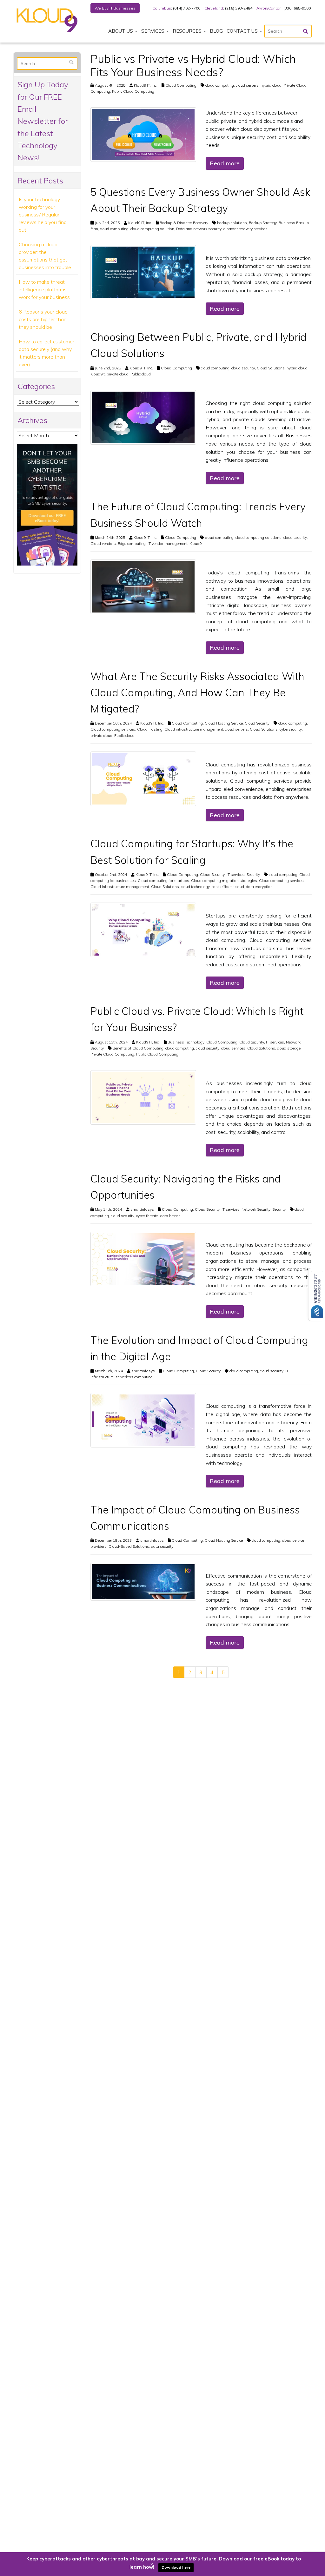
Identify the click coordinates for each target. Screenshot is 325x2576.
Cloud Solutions (271, 368)
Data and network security (199, 229)
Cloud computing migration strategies (224, 881)
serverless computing (134, 1377)
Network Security (256, 1209)
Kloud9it (98, 374)
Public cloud (141, 374)
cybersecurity (291, 729)
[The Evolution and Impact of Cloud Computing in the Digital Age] (143, 1420)
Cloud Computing (181, 85)
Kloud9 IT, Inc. (146, 85)
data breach (170, 1216)
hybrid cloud (271, 85)
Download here (176, 2567)
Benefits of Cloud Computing (138, 1048)
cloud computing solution (152, 229)
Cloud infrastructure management (194, 729)
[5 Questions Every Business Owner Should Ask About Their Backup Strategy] (143, 272)
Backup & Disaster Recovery (184, 223)
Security (253, 874)
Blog (216, 31)
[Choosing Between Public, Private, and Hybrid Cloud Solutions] (143, 417)
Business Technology (186, 1042)
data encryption (259, 887)
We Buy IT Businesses (115, 8)
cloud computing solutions (259, 537)
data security (162, 1546)
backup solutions (232, 223)
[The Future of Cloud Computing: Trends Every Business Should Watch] (143, 586)
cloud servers (247, 85)
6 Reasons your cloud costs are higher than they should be (43, 319)
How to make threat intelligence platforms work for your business (44, 289)
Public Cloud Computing (133, 91)
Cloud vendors (103, 543)
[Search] (71, 62)
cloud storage (289, 1048)
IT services (236, 874)
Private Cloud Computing (112, 1054)
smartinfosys (142, 1209)
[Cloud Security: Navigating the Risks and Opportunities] (143, 1258)
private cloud (118, 374)
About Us (121, 31)
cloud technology (195, 887)
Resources (188, 31)
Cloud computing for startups (163, 881)
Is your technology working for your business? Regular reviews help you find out (43, 215)
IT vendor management (168, 543)
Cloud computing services (113, 729)
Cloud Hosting (150, 729)
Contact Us (243, 31)
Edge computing (132, 543)
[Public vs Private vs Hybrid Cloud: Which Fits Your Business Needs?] (143, 134)
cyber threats (147, 1216)
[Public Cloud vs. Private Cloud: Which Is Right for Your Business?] (143, 1097)
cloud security (243, 368)
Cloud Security (257, 723)
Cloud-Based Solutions (129, 1546)
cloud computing (220, 85)
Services (153, 31)
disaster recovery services (245, 229)
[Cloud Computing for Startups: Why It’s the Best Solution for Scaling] (143, 929)
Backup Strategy (263, 223)
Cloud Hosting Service (224, 723)
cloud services (233, 1048)
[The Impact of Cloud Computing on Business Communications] (143, 1581)
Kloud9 (196, 543)
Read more (225, 163)
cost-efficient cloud (228, 887)
